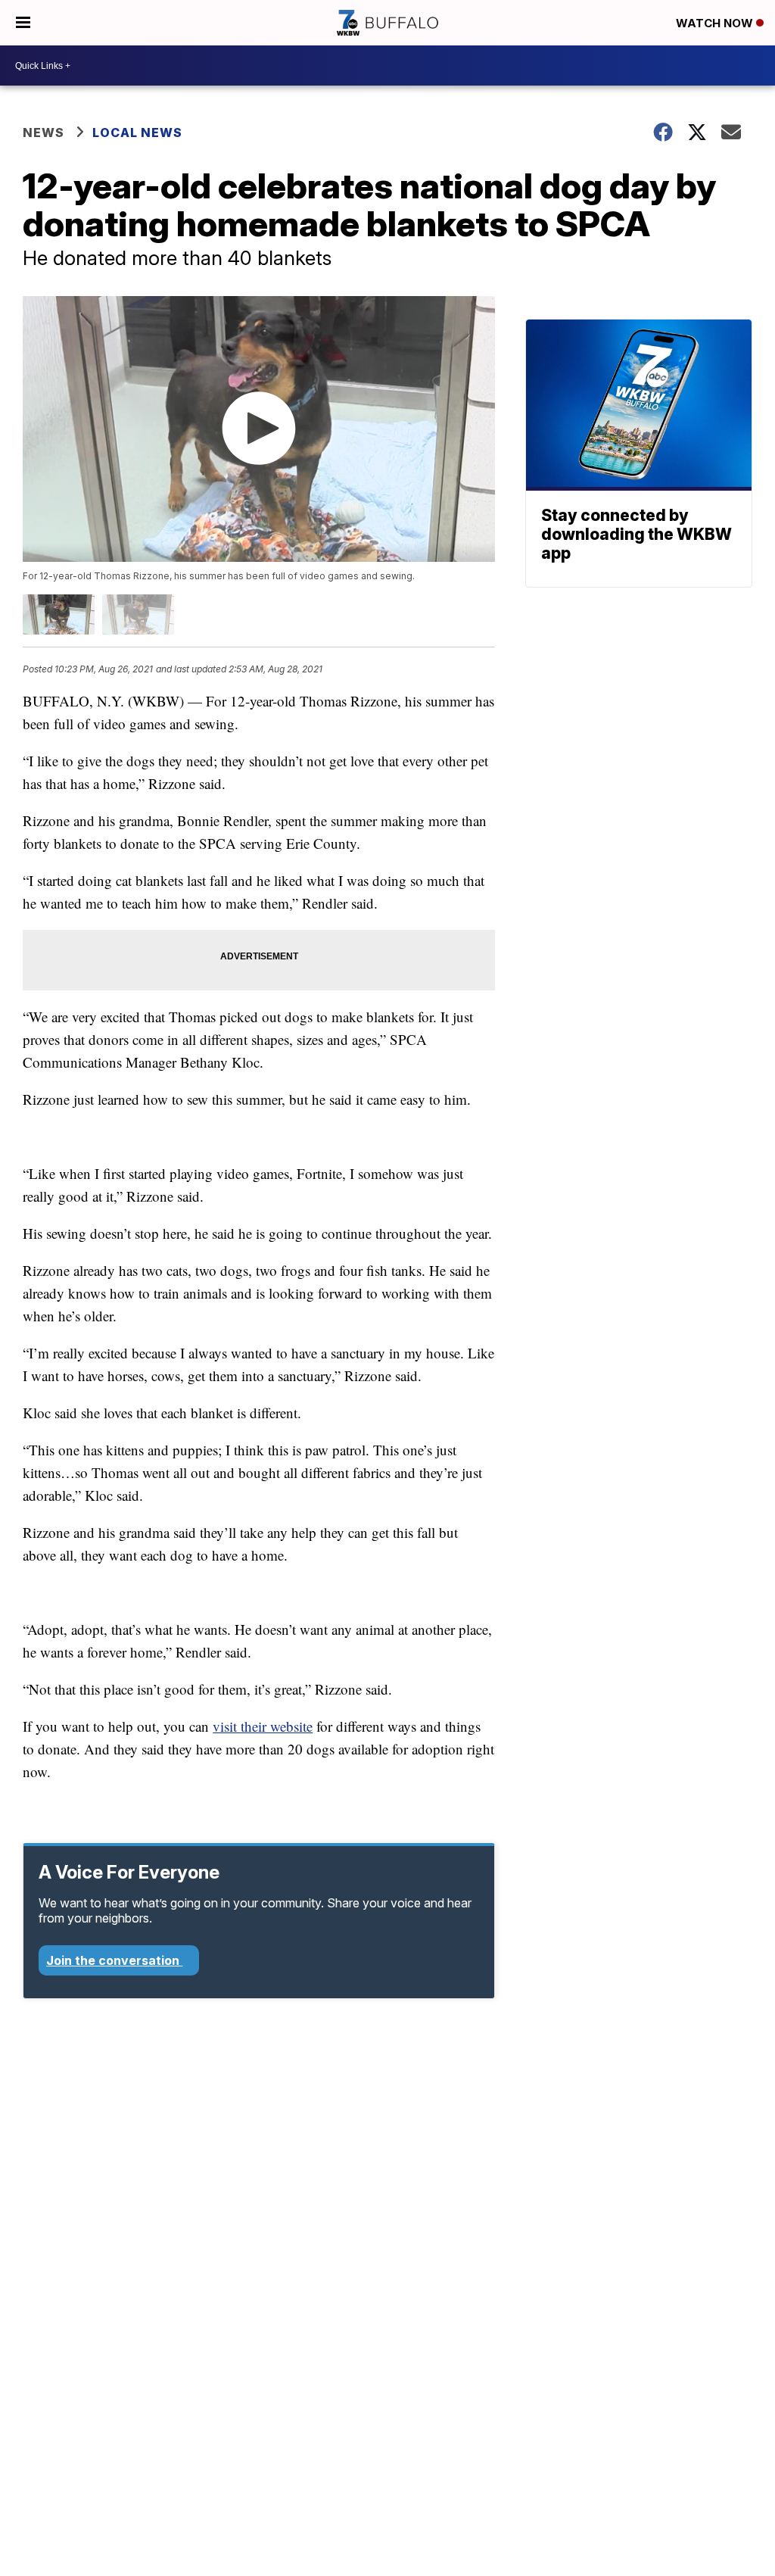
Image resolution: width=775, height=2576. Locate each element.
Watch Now (716, 23)
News (44, 133)
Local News (137, 133)
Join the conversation (114, 1960)
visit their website (263, 1726)
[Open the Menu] (23, 23)
